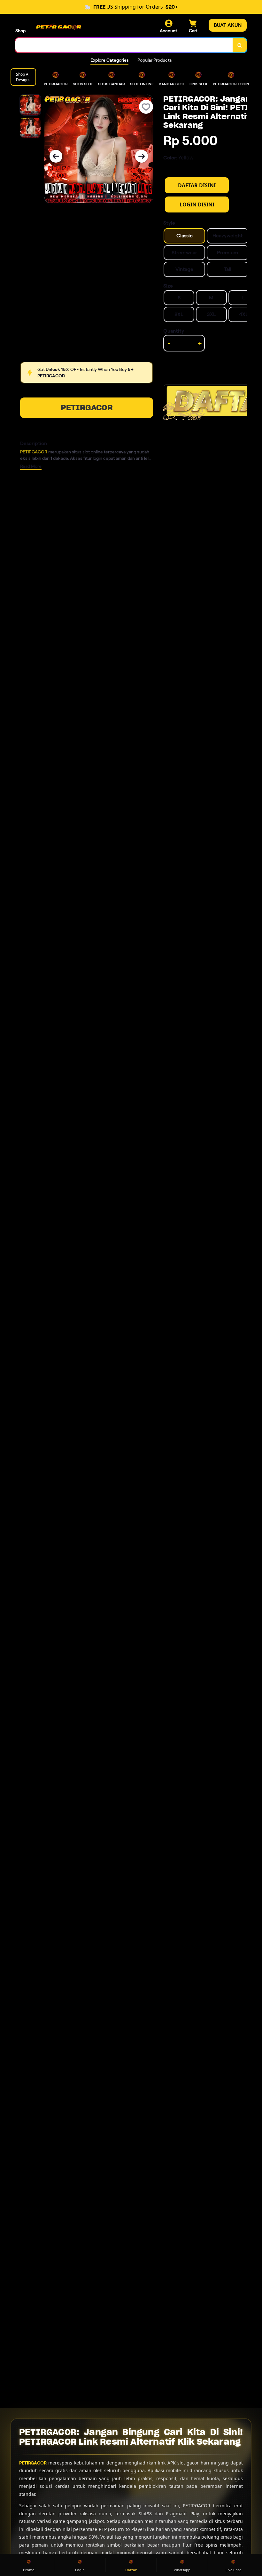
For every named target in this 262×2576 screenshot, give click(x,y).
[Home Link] (58, 26)
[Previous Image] (56, 156)
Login (80, 2570)
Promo (29, 2570)
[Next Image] (142, 156)
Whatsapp (182, 2570)
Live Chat (233, 2570)
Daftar (131, 2570)
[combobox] (124, 45)
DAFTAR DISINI (197, 185)
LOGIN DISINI (197, 204)
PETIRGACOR (87, 408)
